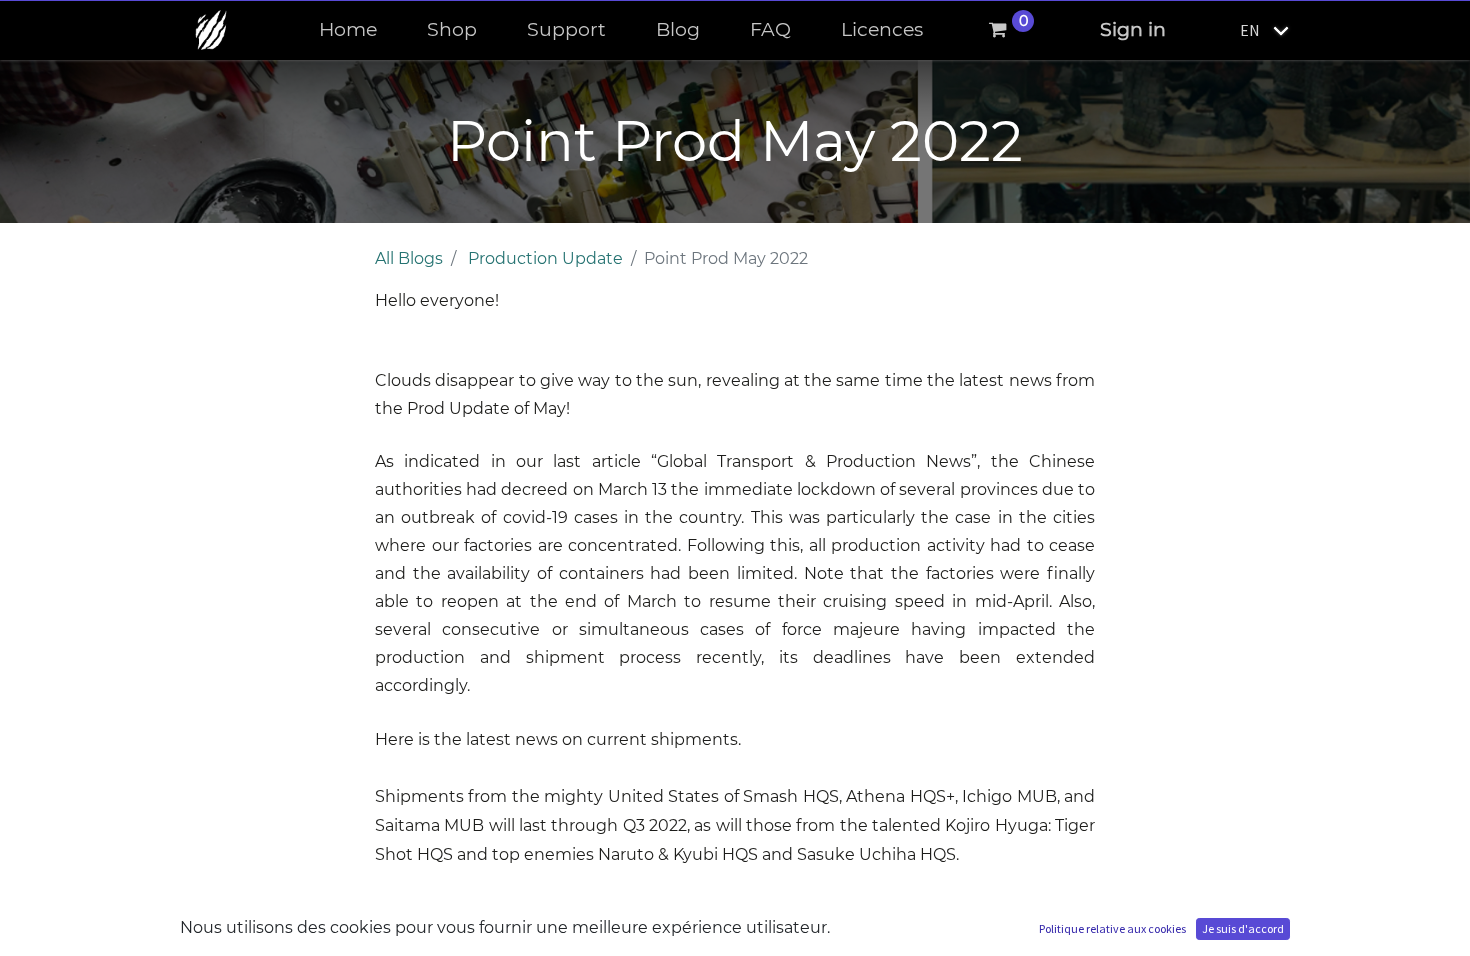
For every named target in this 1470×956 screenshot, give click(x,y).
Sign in (1133, 29)
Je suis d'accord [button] (1243, 928)
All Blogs (409, 258)
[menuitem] (348, 30)
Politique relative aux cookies (1112, 928)
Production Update (545, 258)
